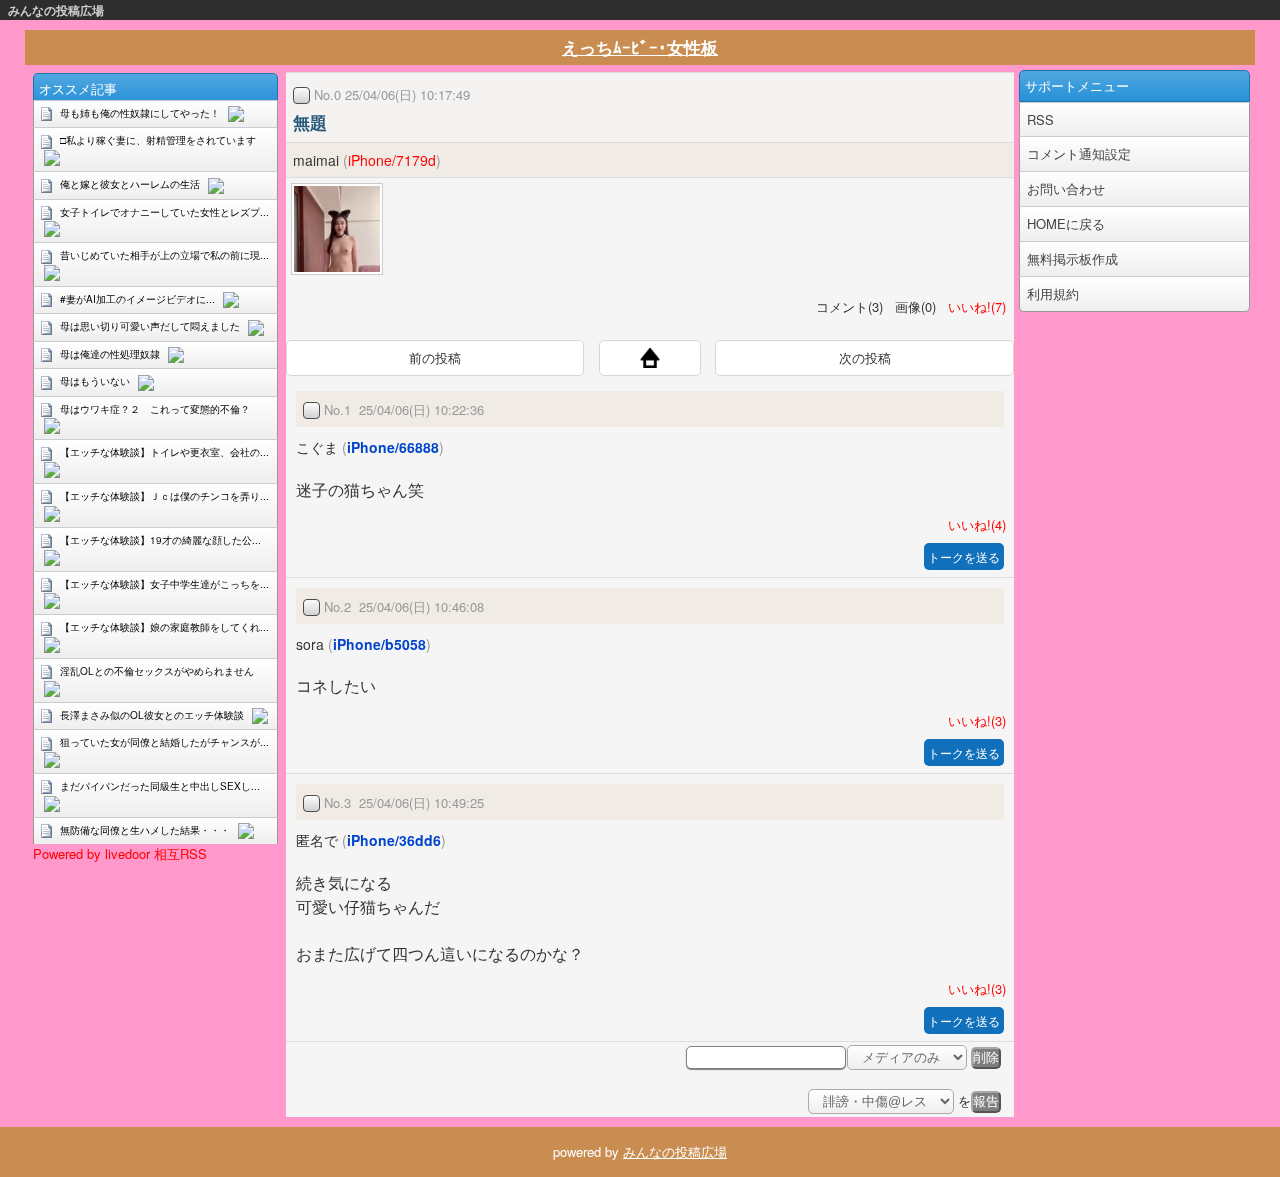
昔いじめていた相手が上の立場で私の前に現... (164, 255)
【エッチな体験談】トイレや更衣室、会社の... (164, 452)
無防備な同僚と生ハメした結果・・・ (145, 830)
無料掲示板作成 (1072, 258)
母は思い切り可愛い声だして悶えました (150, 326)
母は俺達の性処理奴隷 (110, 354)
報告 (986, 1101)
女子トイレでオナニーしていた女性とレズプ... (164, 212)
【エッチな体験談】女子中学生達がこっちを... (164, 584)
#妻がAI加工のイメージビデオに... (137, 299)
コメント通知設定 (1079, 153)
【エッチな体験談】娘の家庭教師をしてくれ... (164, 627)
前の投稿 (435, 357)
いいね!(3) (973, 720)
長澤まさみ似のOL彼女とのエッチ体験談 (152, 715)
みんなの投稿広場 (56, 10)
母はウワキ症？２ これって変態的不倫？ (155, 409)
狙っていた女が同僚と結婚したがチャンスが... (164, 742)
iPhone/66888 (393, 447)
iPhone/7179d (392, 160)
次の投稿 (865, 357)
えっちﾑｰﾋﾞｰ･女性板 (640, 47)
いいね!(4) (973, 524)
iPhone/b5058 (379, 644)
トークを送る (964, 556)
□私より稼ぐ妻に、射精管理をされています (158, 140)
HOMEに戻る (1066, 223)
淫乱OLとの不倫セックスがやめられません (157, 671)
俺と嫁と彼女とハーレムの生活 (130, 184)
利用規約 (1053, 293)
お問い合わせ (1066, 188)
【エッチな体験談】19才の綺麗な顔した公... (160, 540)
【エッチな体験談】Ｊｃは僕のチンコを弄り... (164, 496)
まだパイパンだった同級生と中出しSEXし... (160, 786)
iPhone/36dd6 (394, 840)
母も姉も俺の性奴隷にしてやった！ (140, 113)
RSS (1040, 119)
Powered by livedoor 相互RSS (120, 853)
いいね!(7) (973, 306)
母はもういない (95, 381)
